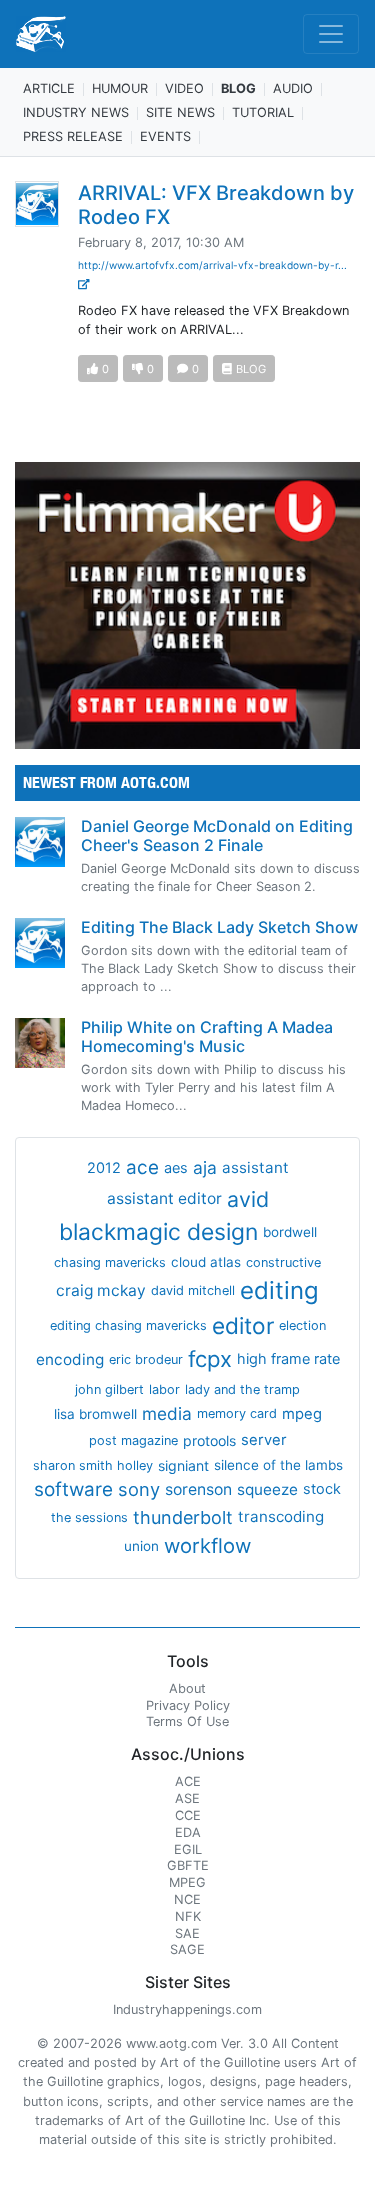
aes (176, 1168)
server (264, 1440)
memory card (237, 1413)
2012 (104, 1168)
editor (243, 1325)
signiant (183, 1465)
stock (322, 1489)
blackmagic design (158, 1232)
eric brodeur (146, 1359)
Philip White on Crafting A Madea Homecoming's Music (207, 1036)
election (302, 1325)
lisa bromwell (95, 1414)
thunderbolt (183, 1517)
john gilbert (109, 1389)
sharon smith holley (93, 1465)
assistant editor (164, 1198)
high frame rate (288, 1359)
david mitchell (193, 1290)
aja (205, 1167)
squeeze (267, 1489)
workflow (207, 1545)
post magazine (133, 1440)
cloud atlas (206, 1262)
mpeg (302, 1414)
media (167, 1413)
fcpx (210, 1359)
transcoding (281, 1516)
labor (164, 1389)
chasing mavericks (110, 1262)
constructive (283, 1262)
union (141, 1546)
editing (279, 1290)
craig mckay (101, 1290)
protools (209, 1440)
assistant (255, 1167)
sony (139, 1489)
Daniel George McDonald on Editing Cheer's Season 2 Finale (217, 835)
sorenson (198, 1489)
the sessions (89, 1517)
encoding (70, 1359)
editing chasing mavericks (128, 1325)
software (73, 1489)
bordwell (290, 1232)
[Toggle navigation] (331, 34)
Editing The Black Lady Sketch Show (219, 927)
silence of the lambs (278, 1465)
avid (248, 1199)
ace (142, 1167)
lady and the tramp (242, 1389)
